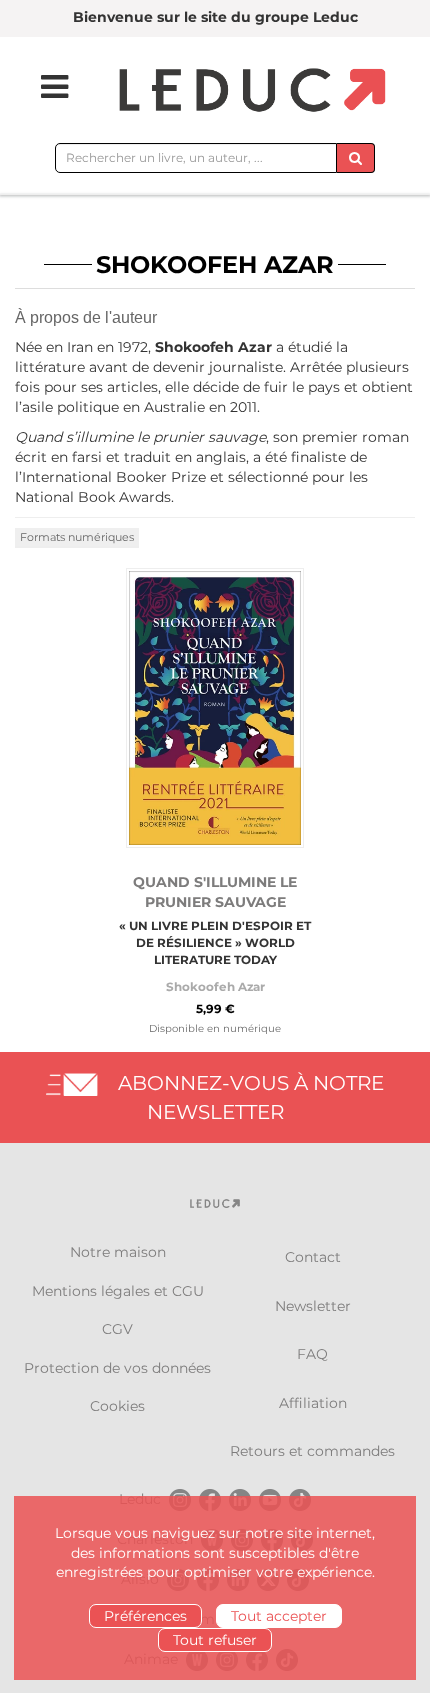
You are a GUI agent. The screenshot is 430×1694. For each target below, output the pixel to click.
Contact (313, 1257)
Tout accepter (279, 1616)
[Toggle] (42, 87)
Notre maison (118, 1252)
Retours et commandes (312, 1451)
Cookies (117, 1406)
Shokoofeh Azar (215, 986)
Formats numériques (77, 537)
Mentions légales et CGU (118, 1291)
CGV (117, 1329)
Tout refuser (215, 1640)
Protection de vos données (117, 1368)
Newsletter (313, 1306)
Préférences (145, 1616)
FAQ (312, 1354)
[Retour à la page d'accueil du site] (249, 91)
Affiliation (313, 1403)
